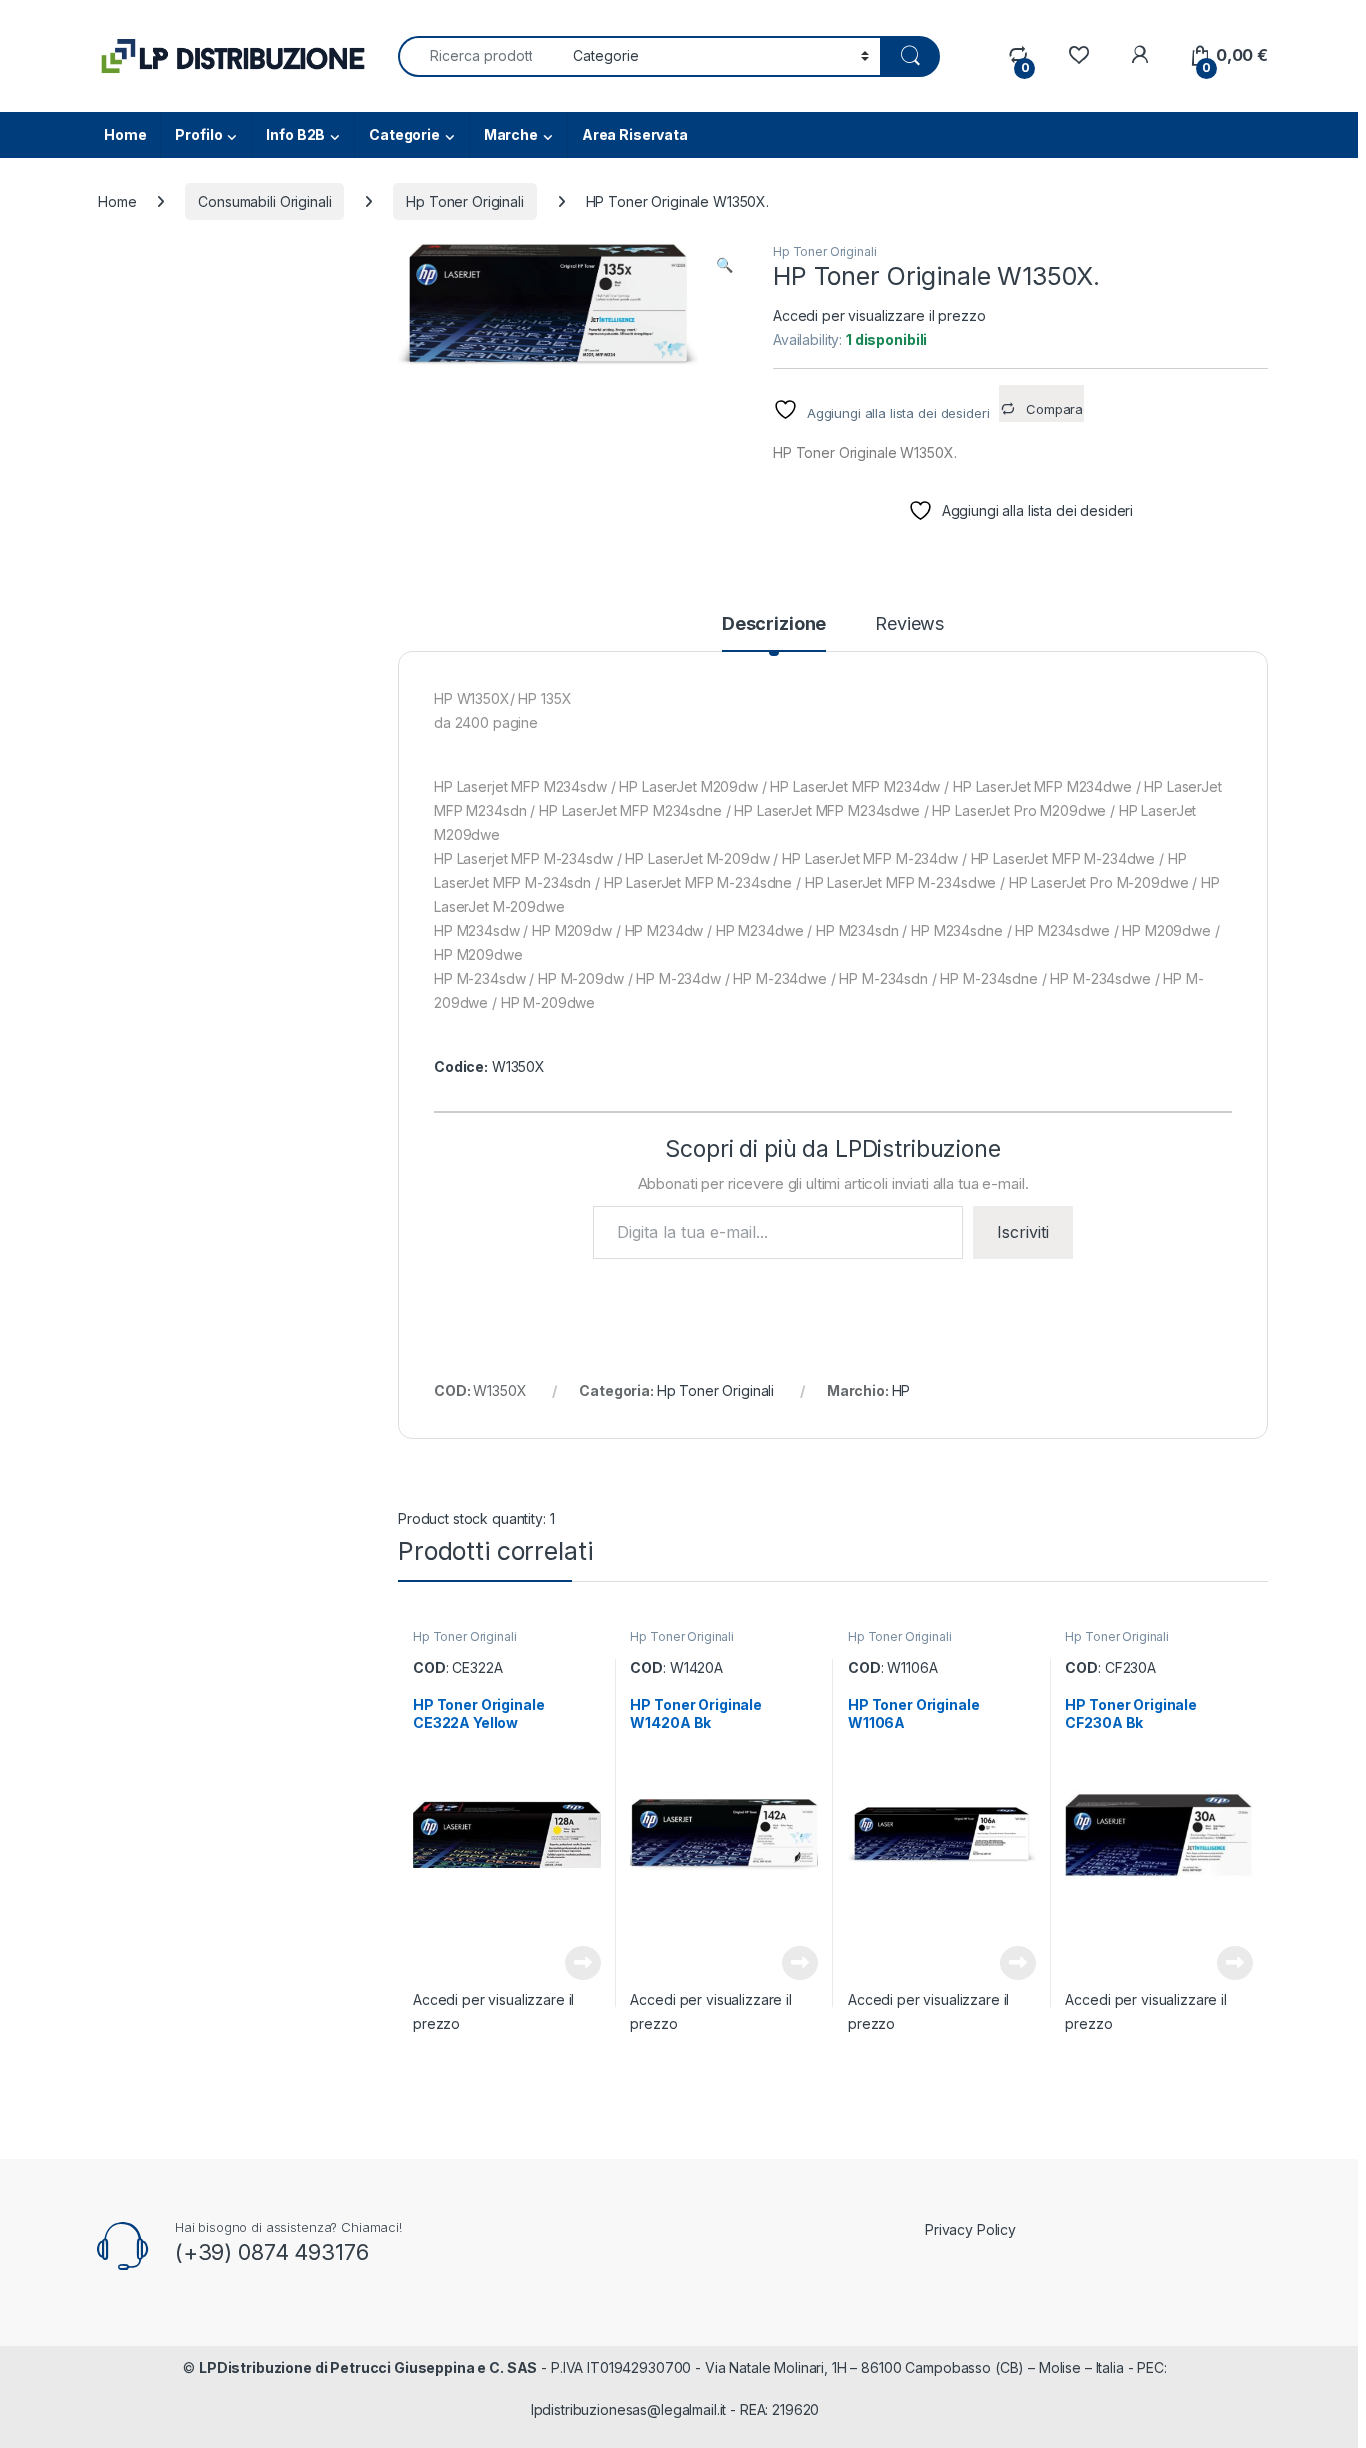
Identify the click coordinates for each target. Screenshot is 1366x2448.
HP (901, 1390)
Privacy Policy (970, 2229)
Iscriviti (1023, 1232)
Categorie (404, 134)
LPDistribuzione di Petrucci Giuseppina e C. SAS (368, 2367)
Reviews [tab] (909, 624)
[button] (724, 265)
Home (125, 134)
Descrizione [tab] (774, 624)
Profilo (198, 134)
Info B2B (295, 134)
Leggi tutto (582, 1963)
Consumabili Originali (264, 201)
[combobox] (480, 56)
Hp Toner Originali (464, 201)
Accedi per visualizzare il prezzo (879, 315)
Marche (511, 134)
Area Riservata (635, 134)
